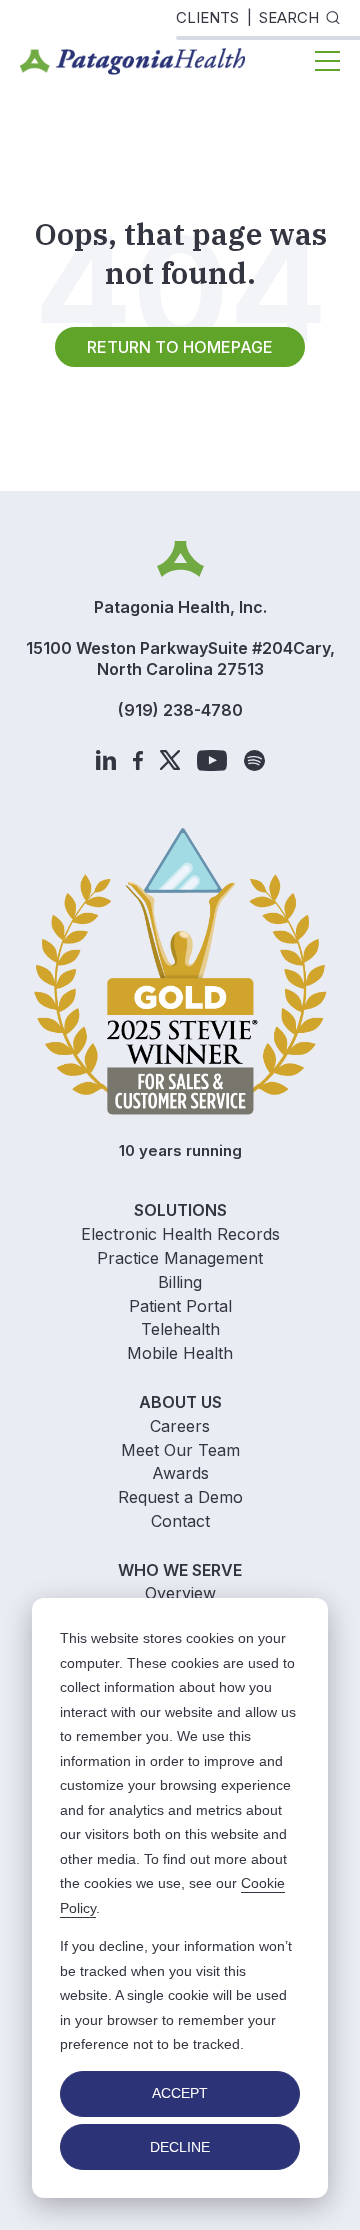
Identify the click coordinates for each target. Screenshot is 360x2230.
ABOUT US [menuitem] (180, 1402)
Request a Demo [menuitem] (180, 1497)
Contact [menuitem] (180, 1521)
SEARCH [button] (289, 17)
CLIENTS (207, 17)
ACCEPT (180, 2093)
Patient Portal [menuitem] (180, 1306)
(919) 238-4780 (180, 710)
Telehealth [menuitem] (180, 1329)
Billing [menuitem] (180, 1282)
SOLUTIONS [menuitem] (180, 1210)
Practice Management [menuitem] (180, 1258)
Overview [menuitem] (180, 1593)
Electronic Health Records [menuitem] (180, 1234)
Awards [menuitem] (180, 1473)
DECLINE (180, 2147)
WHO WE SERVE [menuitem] (180, 1570)
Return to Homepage (180, 347)
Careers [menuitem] (180, 1426)
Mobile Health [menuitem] (180, 1353)
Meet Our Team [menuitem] (180, 1450)
